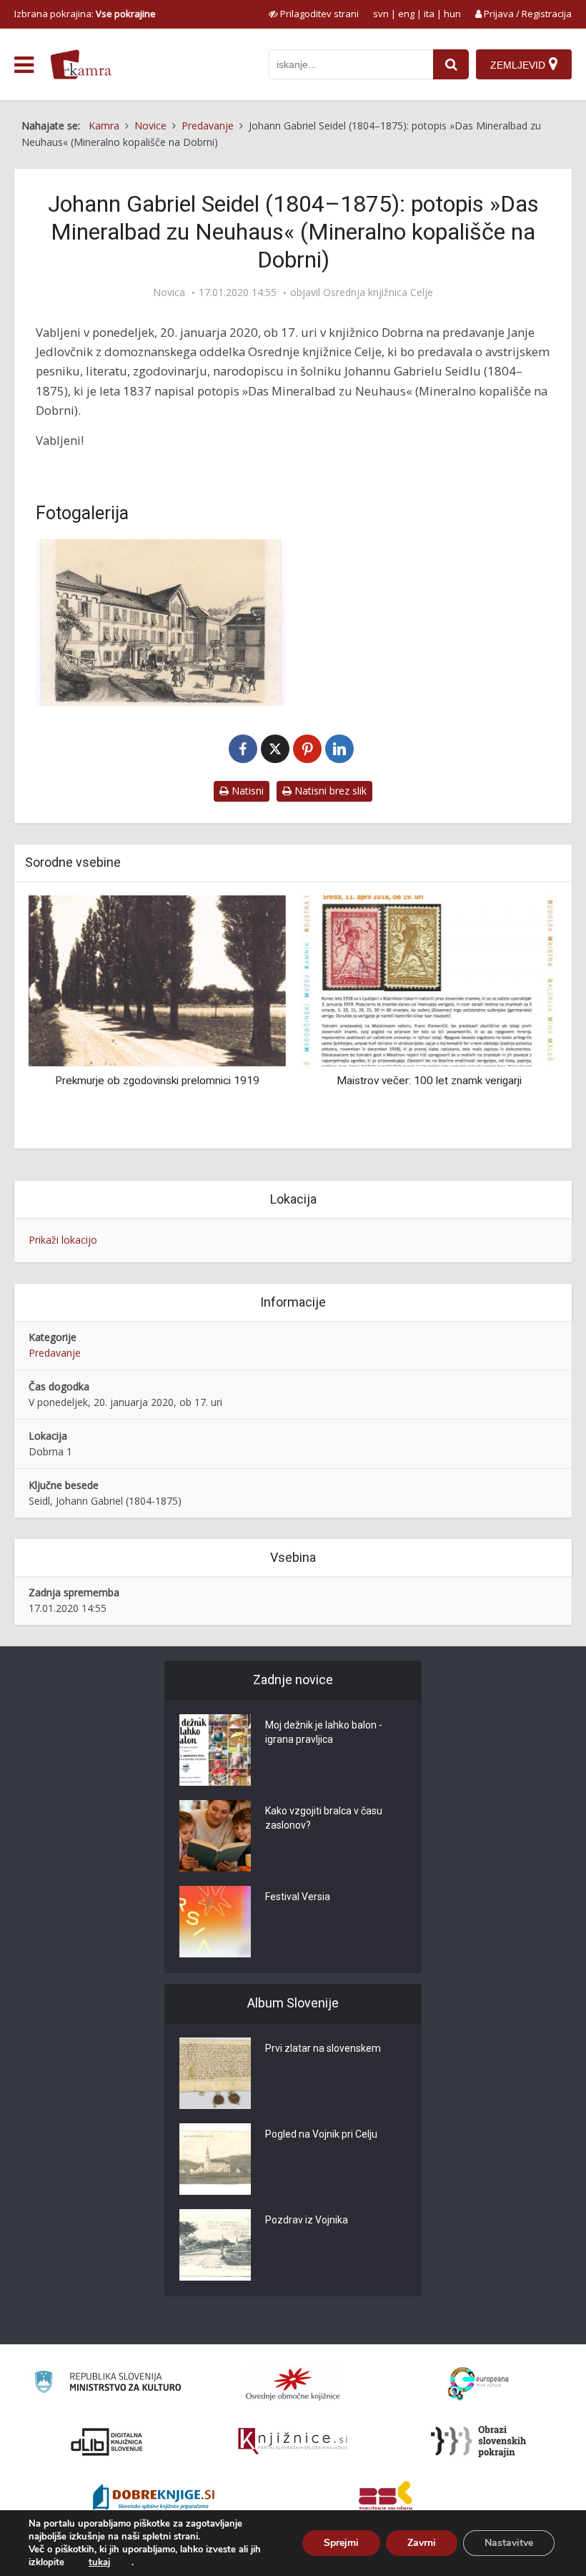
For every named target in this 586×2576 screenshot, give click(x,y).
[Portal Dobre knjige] (154, 2499)
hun (452, 14)
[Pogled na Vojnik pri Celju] (215, 2159)
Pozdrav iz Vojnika (307, 2220)
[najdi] (451, 64)
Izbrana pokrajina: (85, 14)
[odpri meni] (24, 65)
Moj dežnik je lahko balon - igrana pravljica (324, 1732)
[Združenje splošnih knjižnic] (386, 2499)
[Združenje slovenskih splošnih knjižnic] (293, 2442)
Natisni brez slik (329, 791)
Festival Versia (298, 1897)
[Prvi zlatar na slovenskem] (215, 2073)
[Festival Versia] (215, 1922)
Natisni (246, 791)
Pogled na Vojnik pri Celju (321, 2134)
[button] (522, 1016)
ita (429, 14)
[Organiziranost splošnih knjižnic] (293, 2384)
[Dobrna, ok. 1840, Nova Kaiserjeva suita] (161, 623)
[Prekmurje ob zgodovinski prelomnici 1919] (157, 979)
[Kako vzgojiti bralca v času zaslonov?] (215, 1836)
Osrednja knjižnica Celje (378, 292)
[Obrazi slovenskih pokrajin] (478, 2442)
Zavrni (422, 2543)
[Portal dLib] (107, 2442)
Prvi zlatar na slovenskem (323, 2048)
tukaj (99, 2562)
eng (406, 14)
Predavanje (55, 1353)
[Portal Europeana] (478, 2384)
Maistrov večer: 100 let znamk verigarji (429, 1081)
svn (381, 14)
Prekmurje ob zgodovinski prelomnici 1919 (157, 1081)
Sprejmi (341, 2543)
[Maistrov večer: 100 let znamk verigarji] (429, 979)
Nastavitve (509, 2543)
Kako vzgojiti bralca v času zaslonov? (324, 1818)
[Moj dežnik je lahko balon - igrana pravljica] (215, 1750)
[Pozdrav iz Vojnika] (215, 2245)
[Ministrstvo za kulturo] (108, 2384)
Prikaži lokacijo (63, 1240)
